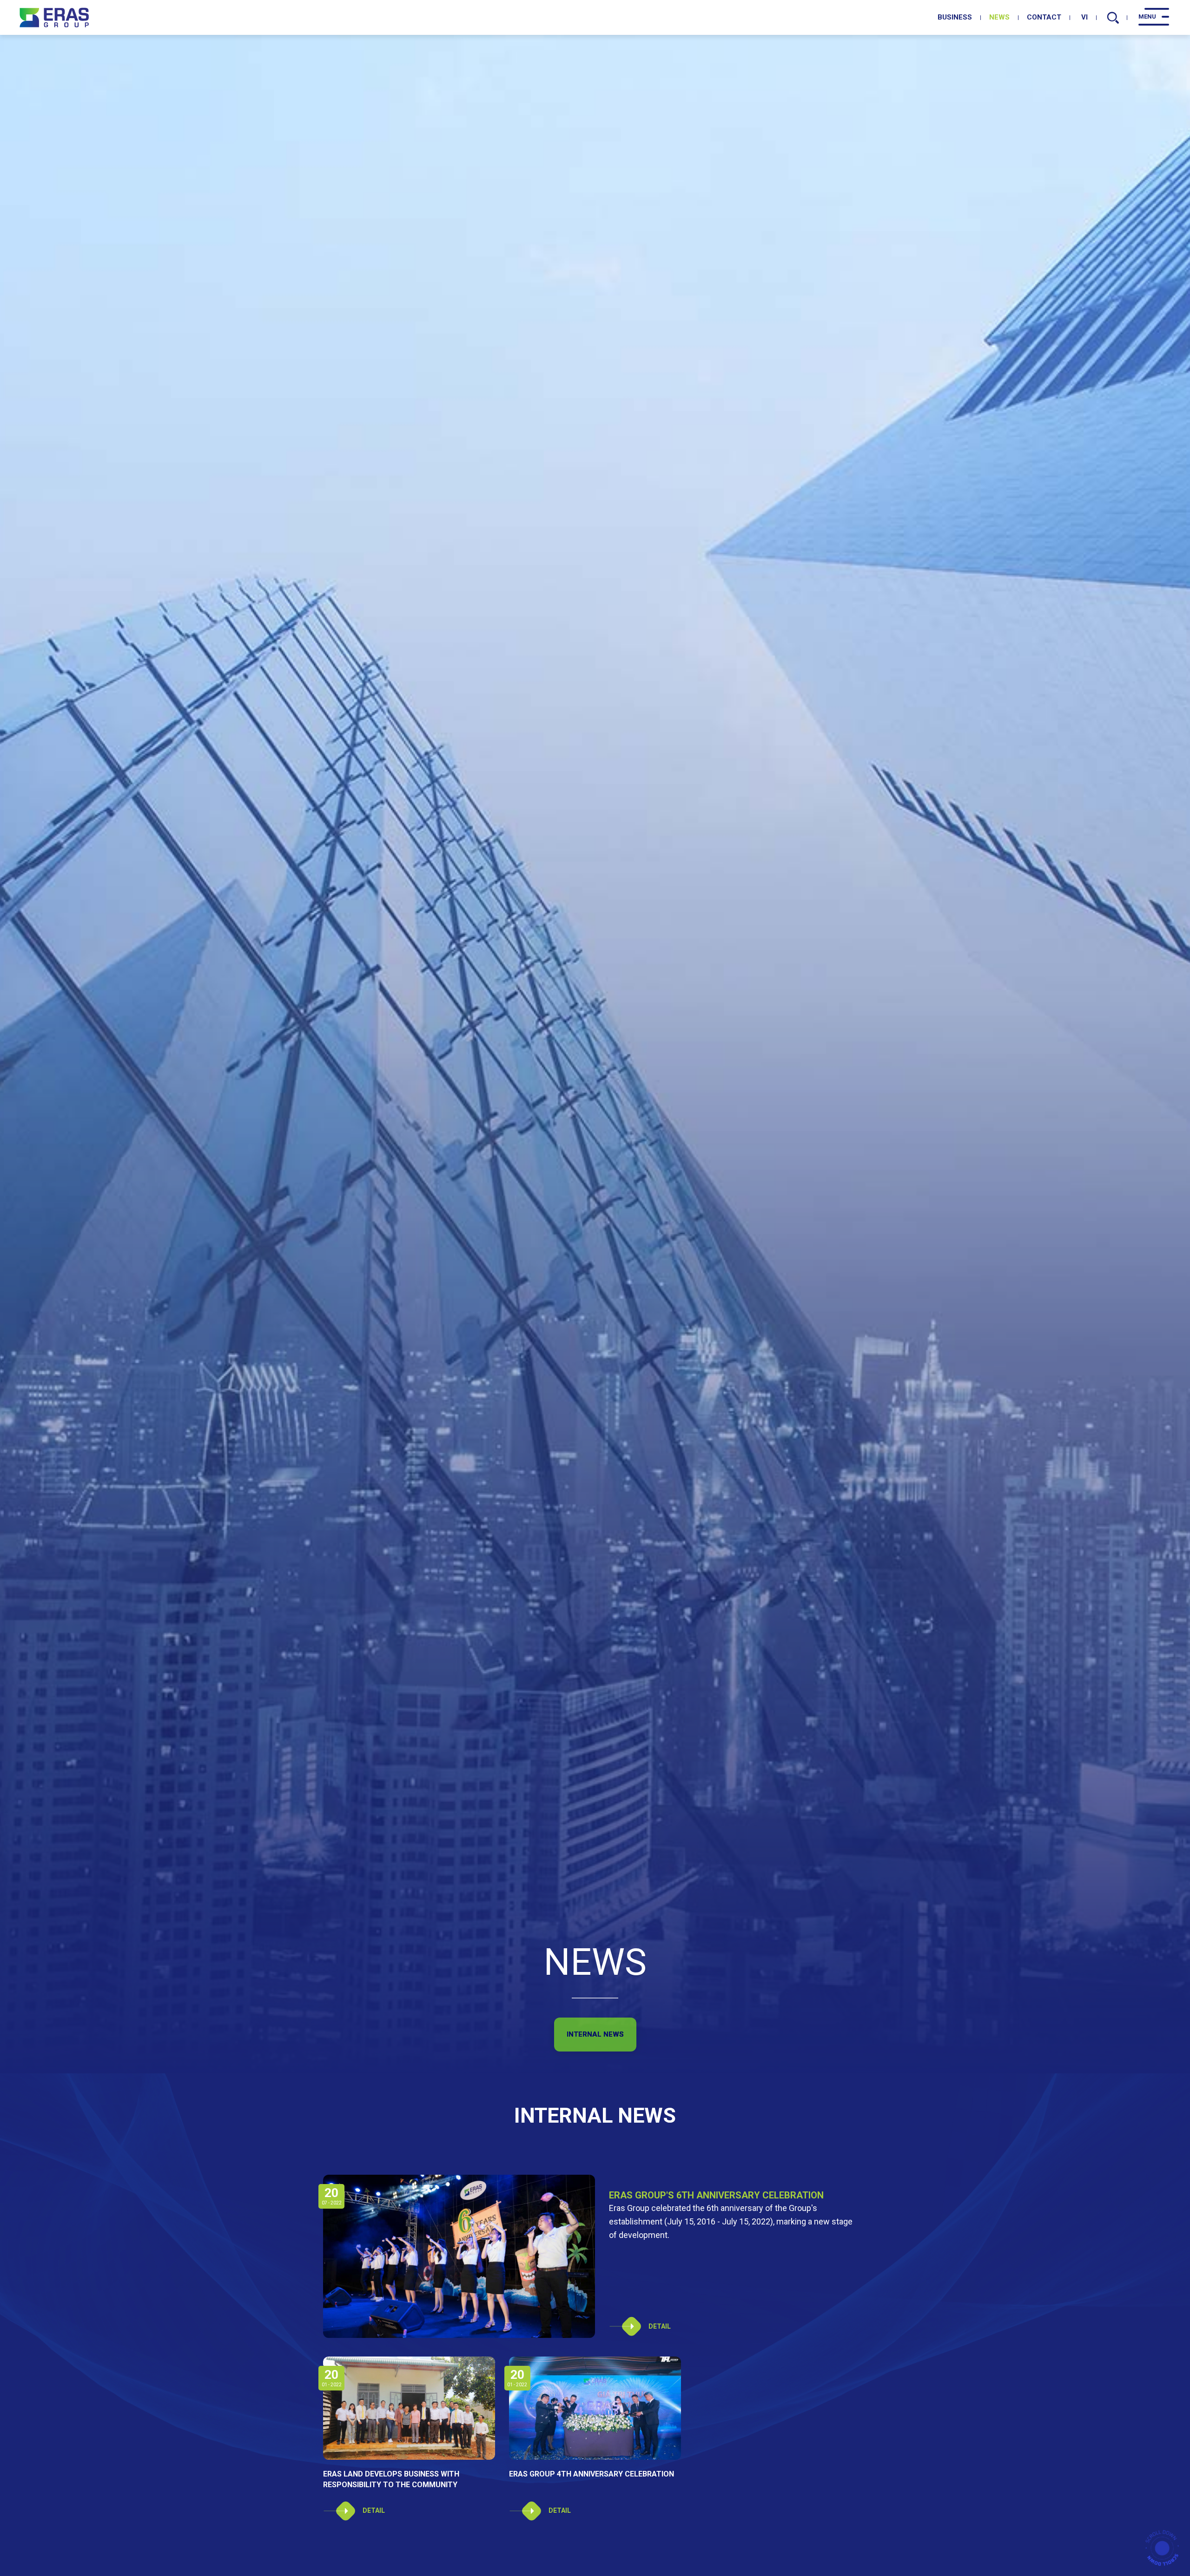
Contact (1044, 17)
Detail (660, 2326)
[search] (1113, 18)
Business (955, 17)
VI (1084, 17)
